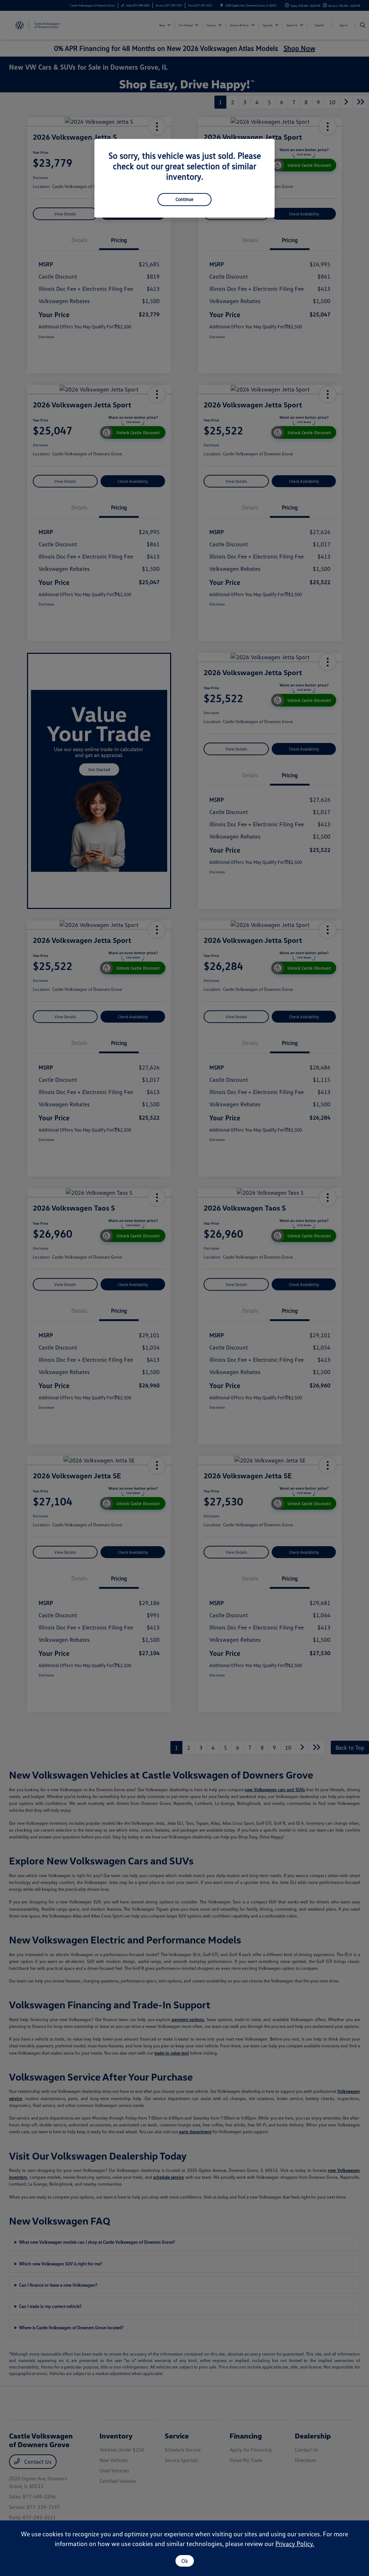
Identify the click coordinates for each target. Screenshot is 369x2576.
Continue (184, 199)
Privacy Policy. (295, 2544)
